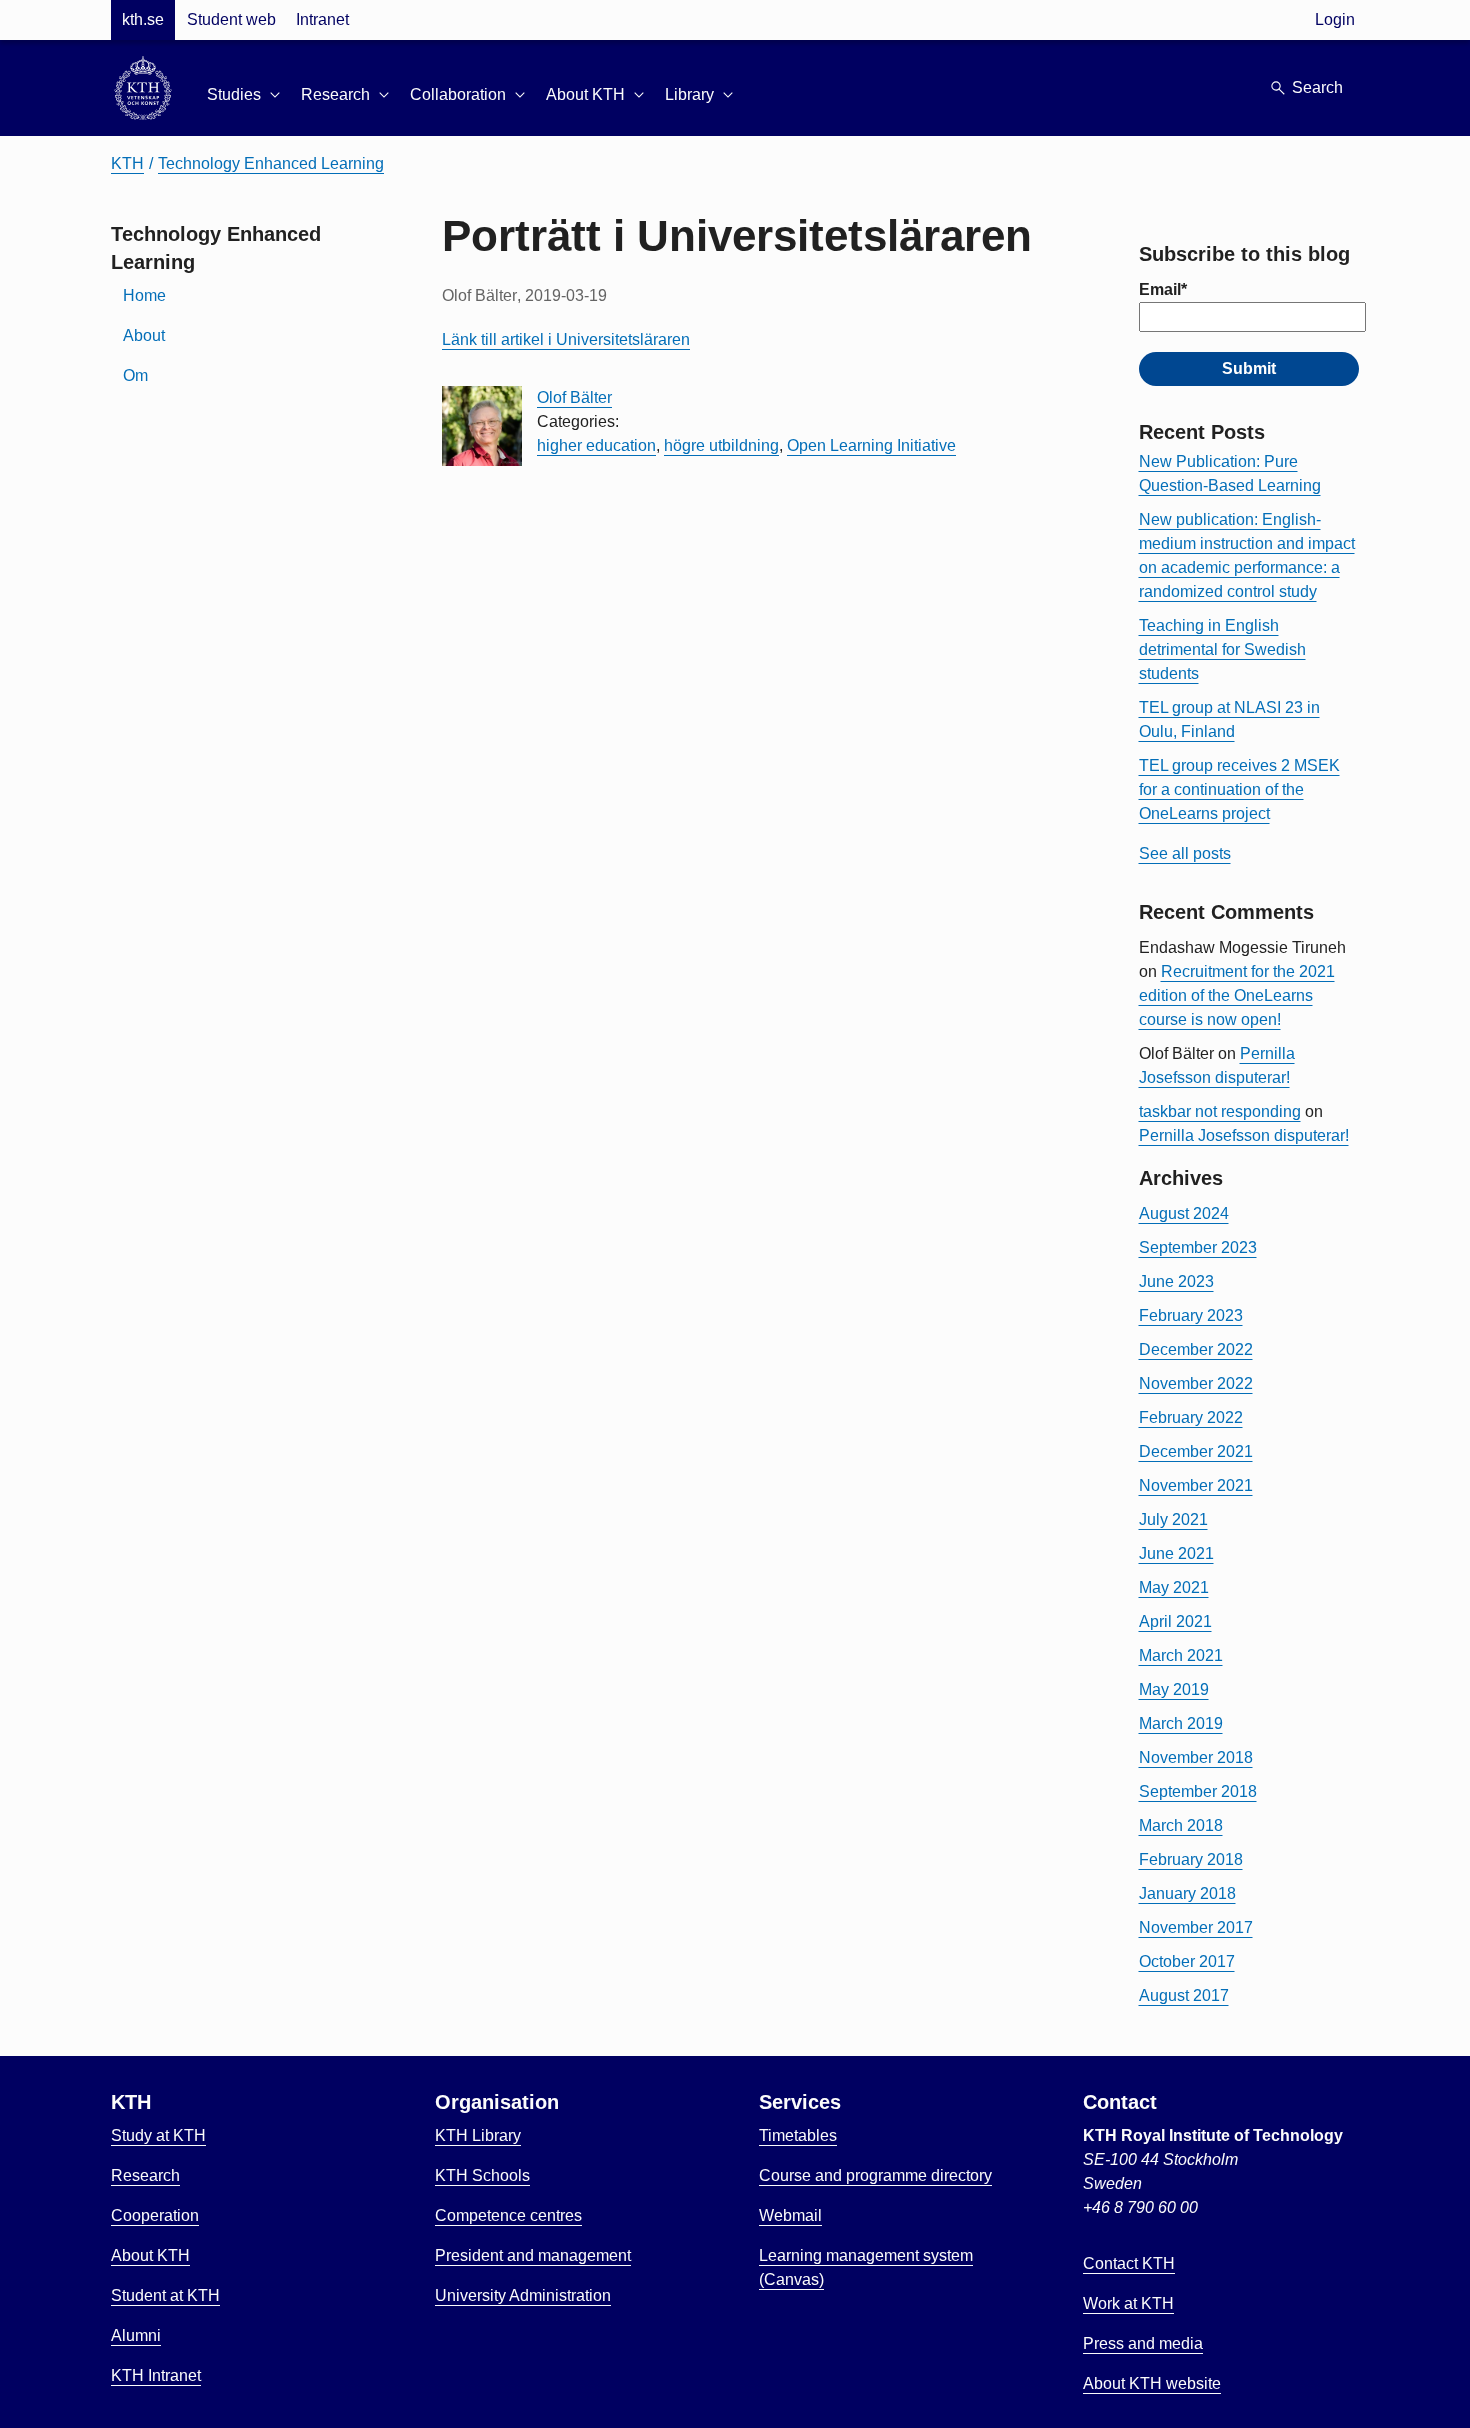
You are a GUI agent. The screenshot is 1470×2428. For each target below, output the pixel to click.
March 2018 (1181, 1825)
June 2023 (1176, 1281)
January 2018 (1187, 1893)
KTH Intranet (156, 2375)
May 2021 (1174, 1587)
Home (144, 295)
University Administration (523, 2295)
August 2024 (1184, 1213)
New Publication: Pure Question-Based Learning (1230, 473)
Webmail (790, 2215)
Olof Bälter (574, 397)
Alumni (136, 2335)
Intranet (322, 19)
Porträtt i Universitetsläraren (737, 235)
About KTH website (1152, 2383)
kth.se (143, 19)
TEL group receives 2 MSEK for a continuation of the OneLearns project (1239, 789)
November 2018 (1196, 1757)
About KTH (150, 2255)
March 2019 (1181, 1723)
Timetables (798, 2135)
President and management (533, 2255)
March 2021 (1181, 1655)
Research (145, 2175)
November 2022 (1196, 1383)
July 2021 (1173, 1519)
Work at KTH (1128, 2303)
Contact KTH (1129, 2263)
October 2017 (1187, 1961)
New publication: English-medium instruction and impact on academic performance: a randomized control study (1247, 555)
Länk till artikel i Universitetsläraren (566, 339)
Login (1335, 19)
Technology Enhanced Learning (271, 163)
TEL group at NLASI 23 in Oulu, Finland (1229, 719)
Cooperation (155, 2215)
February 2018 (1191, 1859)
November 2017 (1196, 1927)
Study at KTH (158, 2135)
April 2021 (1175, 1621)
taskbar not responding (1220, 1111)
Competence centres (508, 2215)
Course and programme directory (875, 2175)
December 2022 (1196, 1349)
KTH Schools (482, 2175)
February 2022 (1191, 1417)
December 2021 (1196, 1451)
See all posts (1185, 853)
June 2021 (1176, 1553)
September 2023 (1198, 1247)
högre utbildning (721, 445)
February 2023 (1191, 1315)
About (144, 335)
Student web (231, 19)
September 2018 (1198, 1791)
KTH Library (478, 2135)
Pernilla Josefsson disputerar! (1244, 1135)
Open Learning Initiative (871, 445)
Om (135, 375)
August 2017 (1184, 1995)
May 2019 (1174, 1689)
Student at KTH (165, 2295)
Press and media (1143, 2343)
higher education (596, 445)
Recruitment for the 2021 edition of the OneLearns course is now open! (1237, 995)
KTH (127, 163)
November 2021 (1196, 1485)
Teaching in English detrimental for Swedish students (1222, 649)
